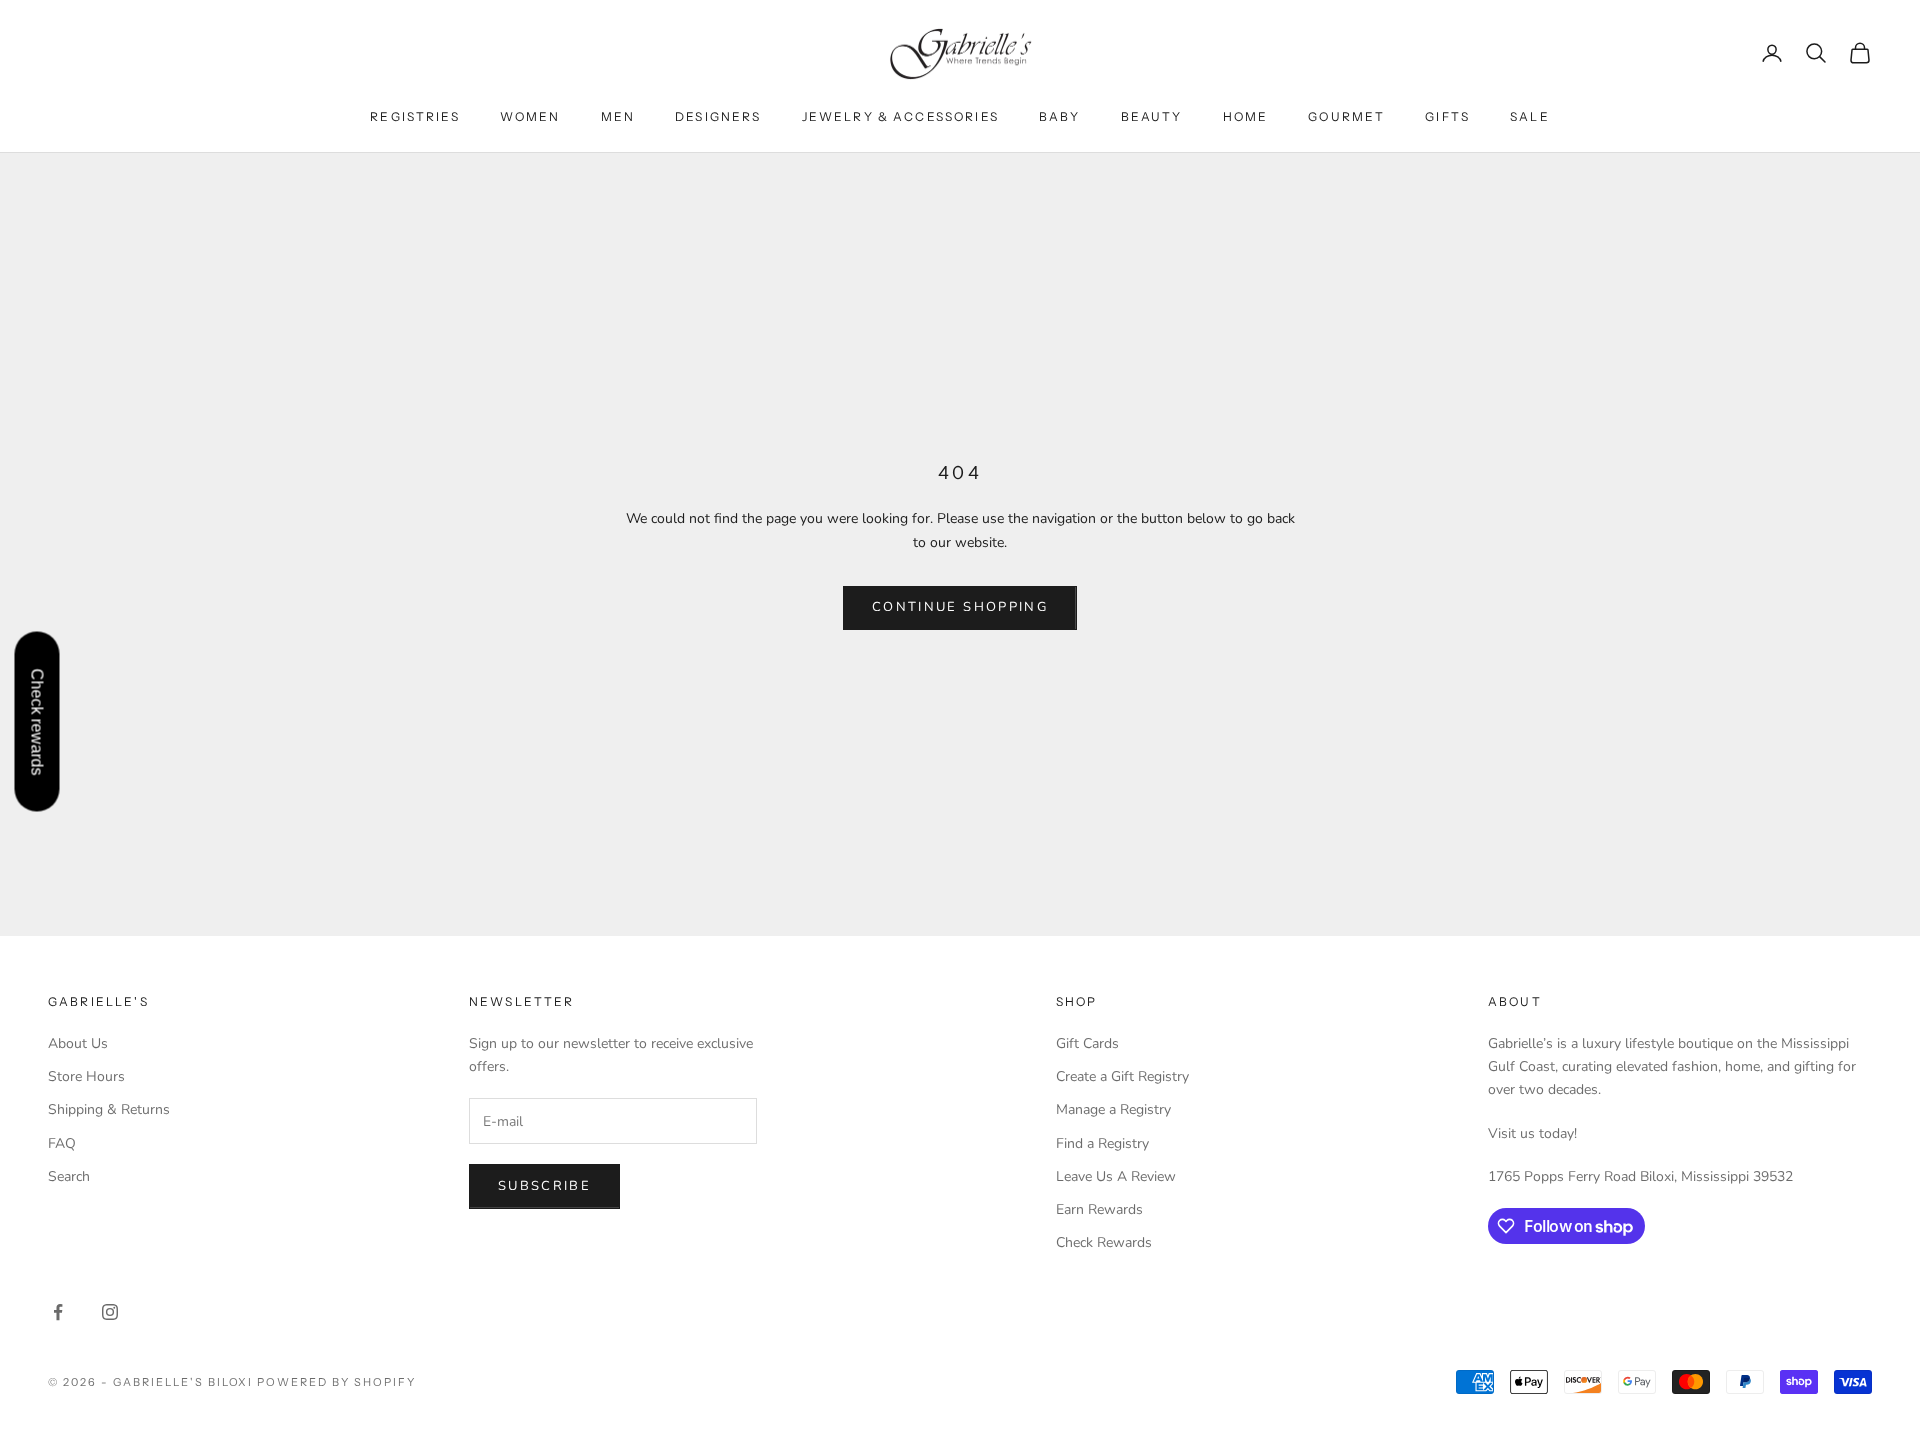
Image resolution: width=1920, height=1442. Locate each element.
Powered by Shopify (336, 1382)
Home (1246, 116)
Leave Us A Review (1116, 1176)
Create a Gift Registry (1122, 1076)
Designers (718, 116)
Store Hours (86, 1076)
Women (530, 116)
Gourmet (1346, 116)
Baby (1060, 116)
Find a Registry (1102, 1143)
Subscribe (544, 1186)
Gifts (1447, 116)
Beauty (1152, 116)
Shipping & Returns (109, 1109)
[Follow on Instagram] (110, 1312)
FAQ (62, 1143)
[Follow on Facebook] (58, 1312)
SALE (1530, 116)
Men (618, 116)
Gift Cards (1087, 1043)
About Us (78, 1043)
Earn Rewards (1099, 1209)
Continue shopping (960, 607)
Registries (415, 116)
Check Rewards (1104, 1242)
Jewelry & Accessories (900, 116)
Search (69, 1176)
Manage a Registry (1113, 1109)
